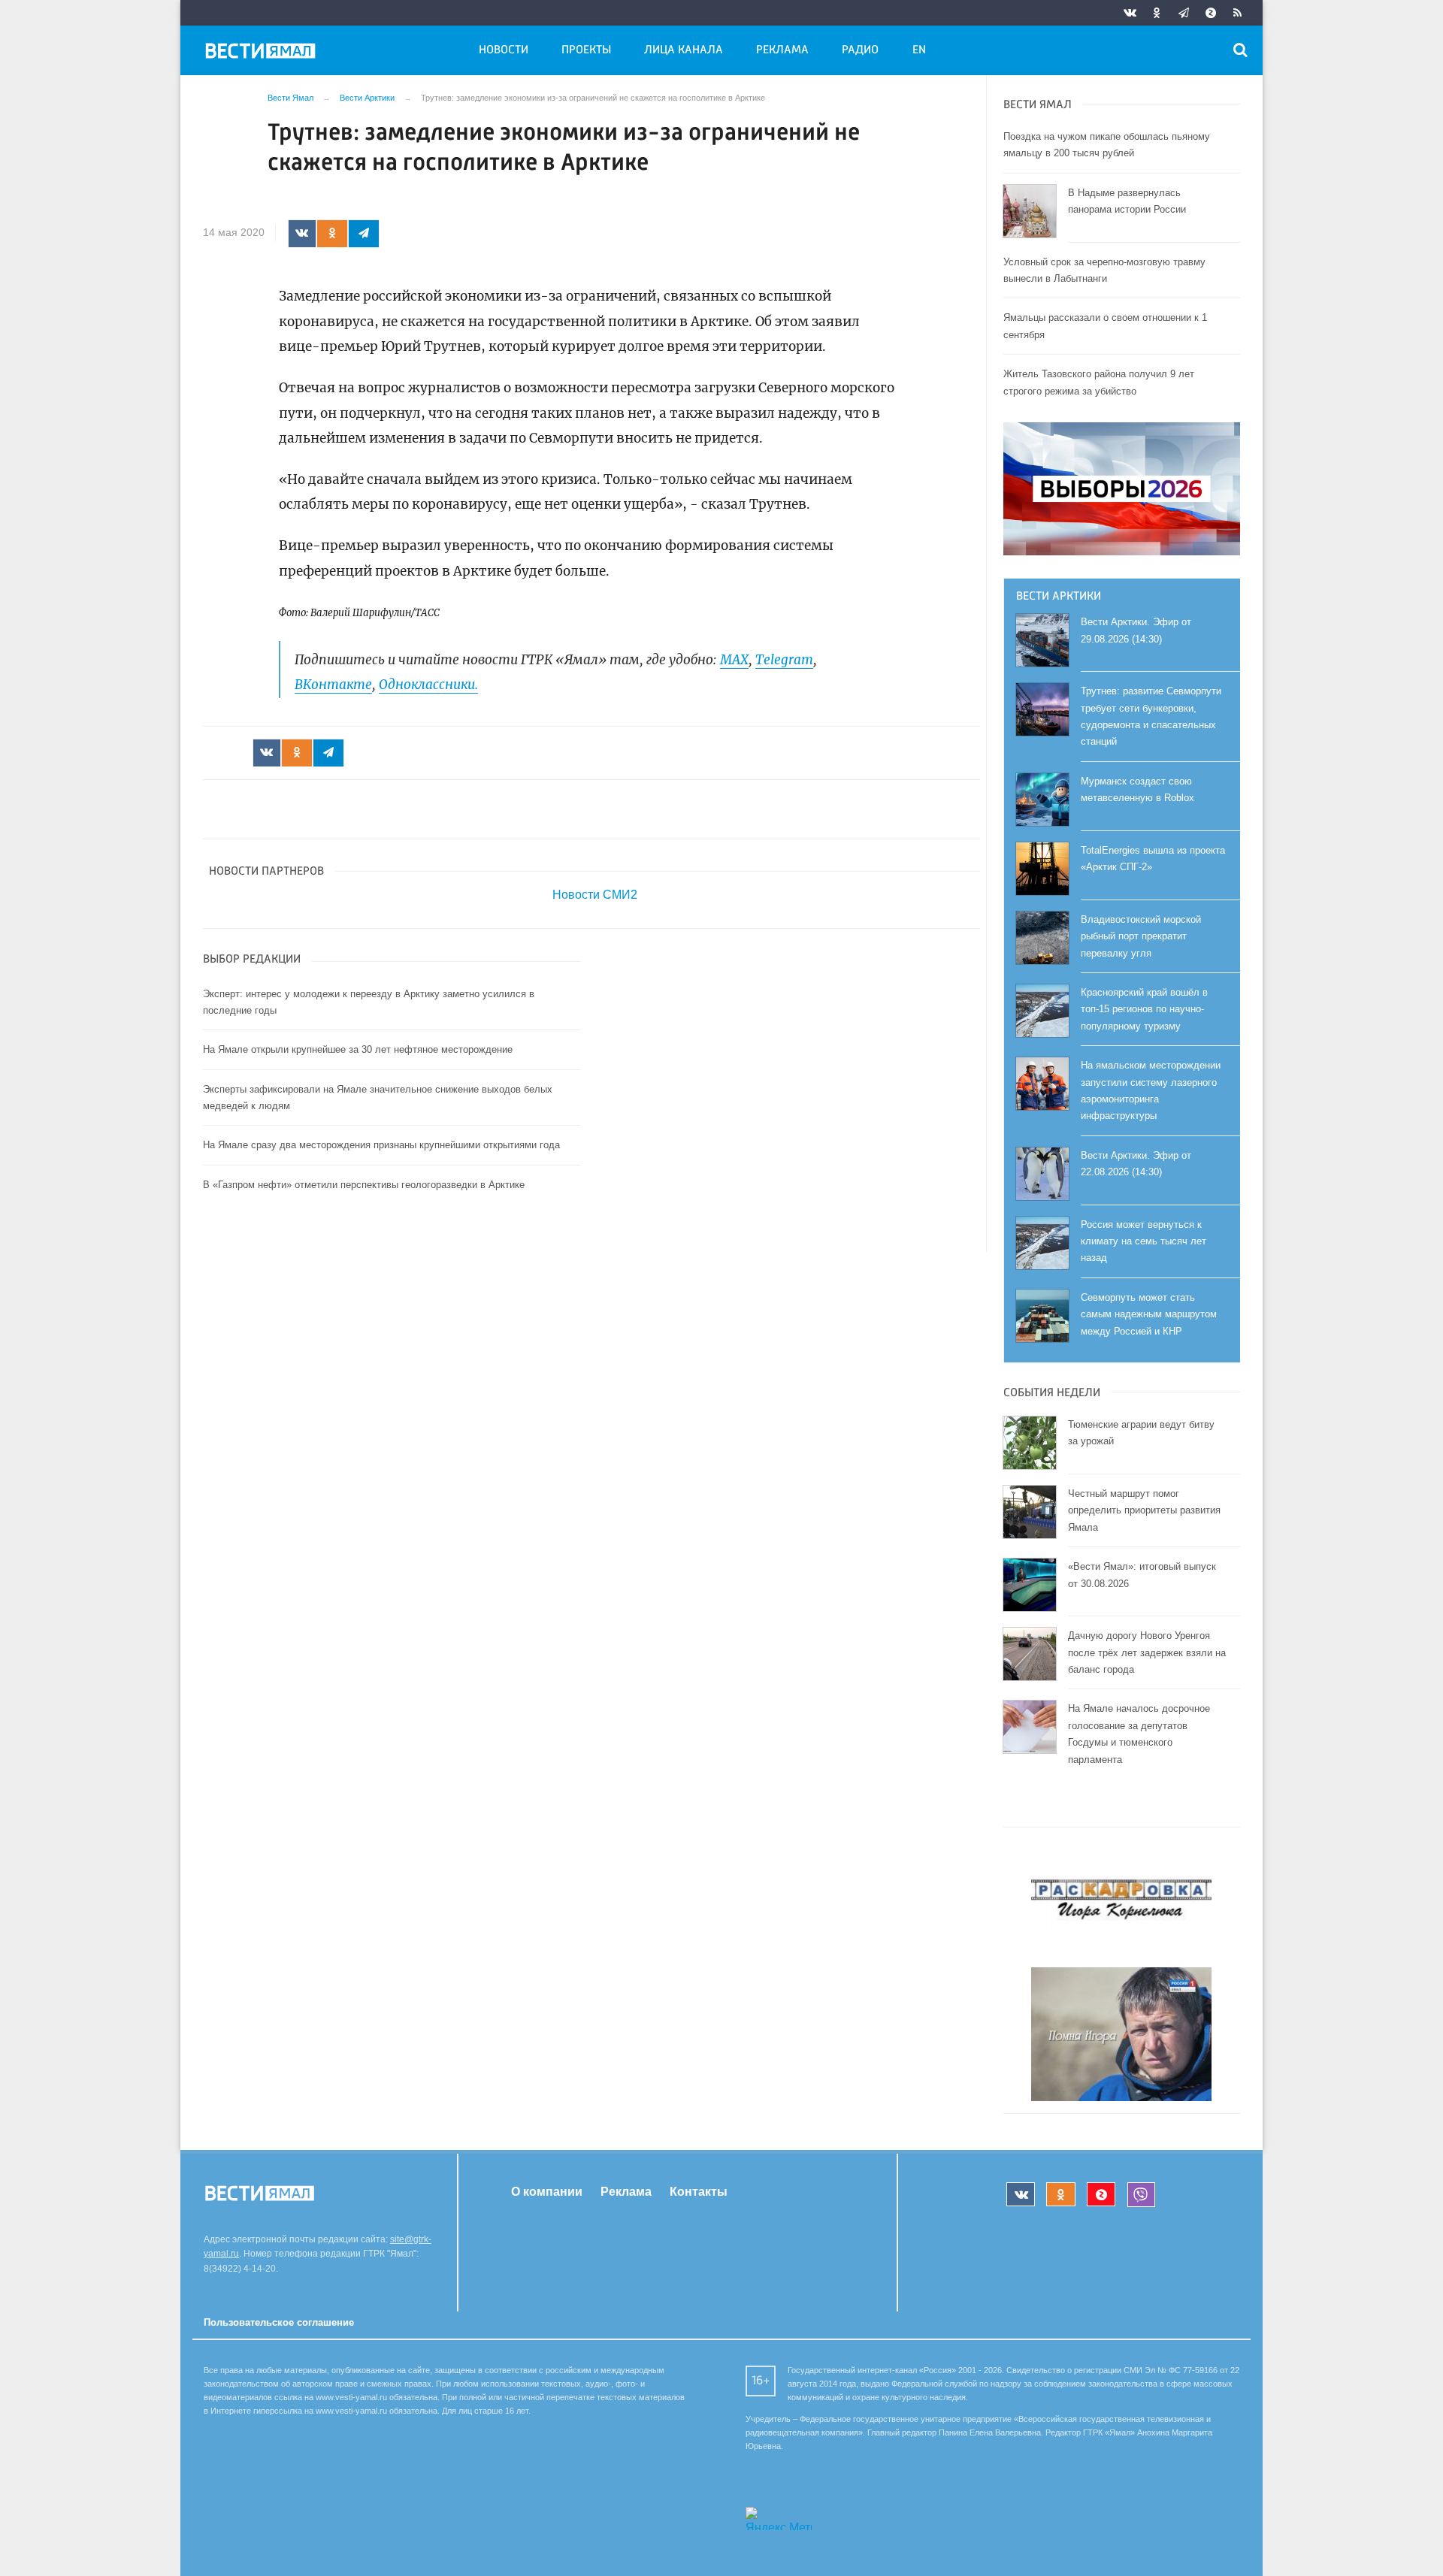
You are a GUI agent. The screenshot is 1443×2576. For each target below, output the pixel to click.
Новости (504, 50)
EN (919, 50)
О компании (547, 2192)
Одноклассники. (428, 685)
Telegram (784, 660)
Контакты (699, 2192)
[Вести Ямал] (263, 53)
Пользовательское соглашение (279, 2322)
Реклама (782, 50)
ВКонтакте (333, 685)
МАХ (734, 660)
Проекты (586, 50)
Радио (860, 50)
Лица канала (684, 50)
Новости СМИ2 (595, 895)
